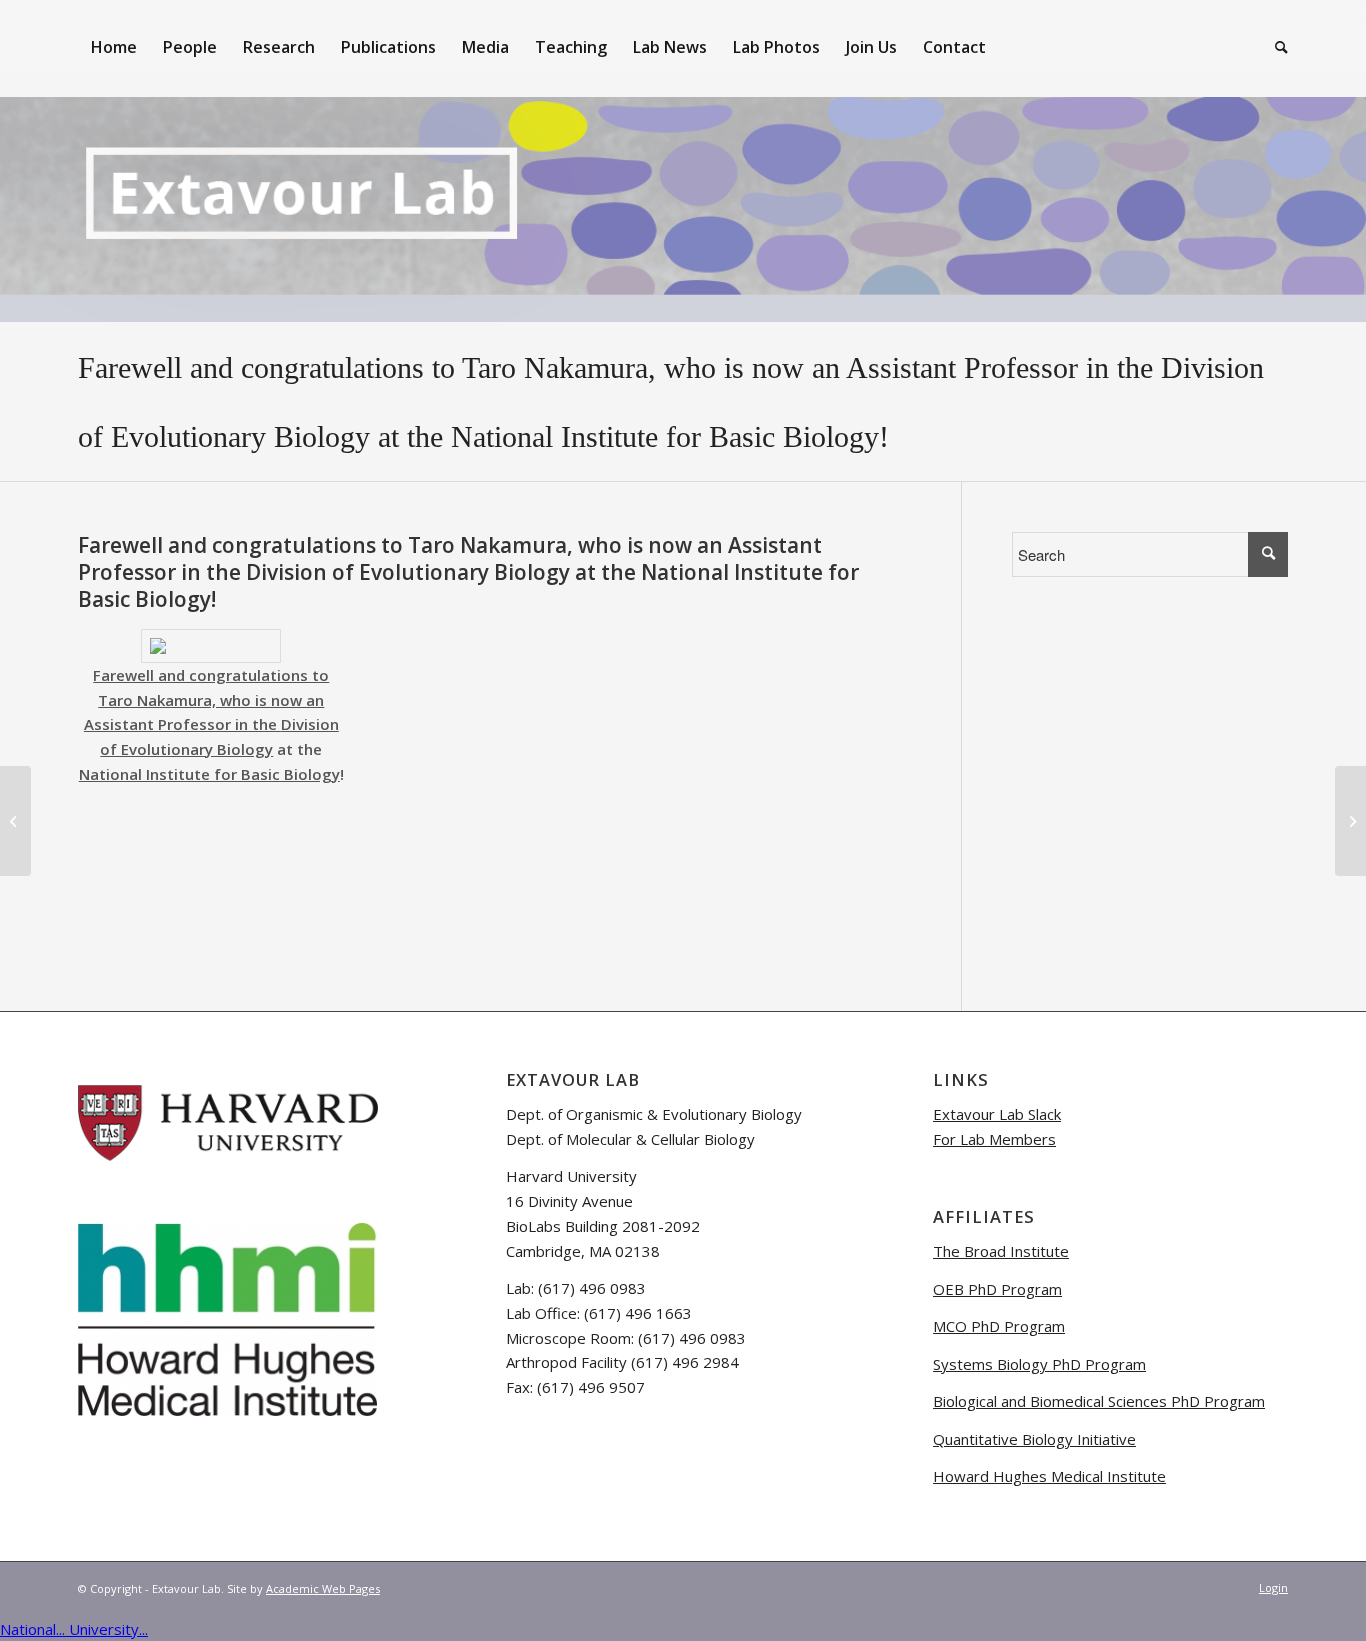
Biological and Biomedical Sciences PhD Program (1099, 1401)
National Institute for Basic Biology (665, 436)
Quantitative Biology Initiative (1034, 1439)
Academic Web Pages (323, 1588)
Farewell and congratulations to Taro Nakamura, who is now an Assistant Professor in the (619, 367)
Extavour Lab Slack (997, 1114)
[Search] (1275, 47)
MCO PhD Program (999, 1326)
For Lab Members (994, 1139)
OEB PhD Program (997, 1289)
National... (34, 1629)
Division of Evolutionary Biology (408, 572)
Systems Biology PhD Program (1039, 1364)
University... (108, 1629)
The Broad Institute (1001, 1251)
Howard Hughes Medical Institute (1049, 1476)
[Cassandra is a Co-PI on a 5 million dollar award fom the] (15, 821)
